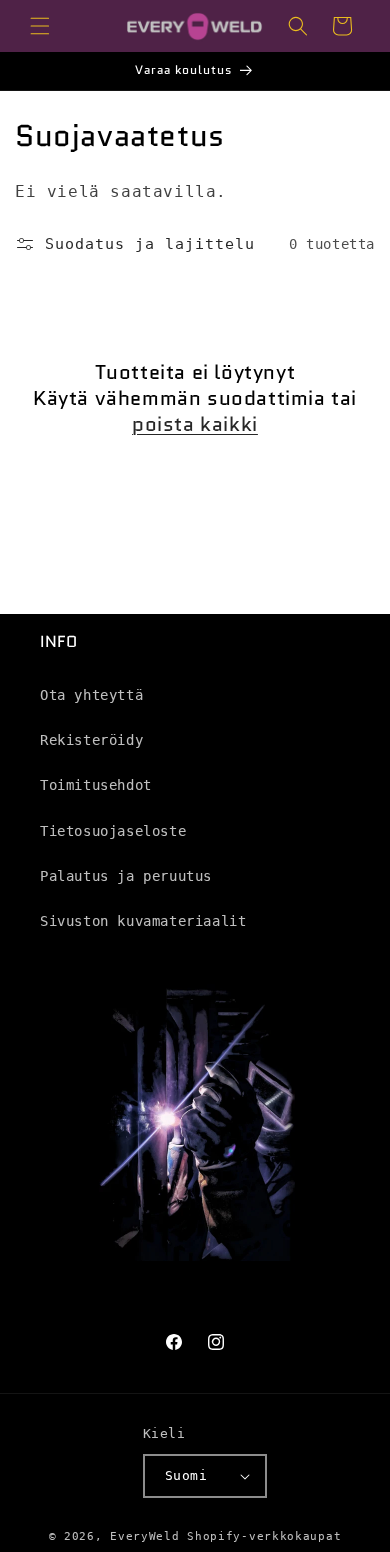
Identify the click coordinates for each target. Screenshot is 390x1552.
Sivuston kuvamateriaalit (143, 921)
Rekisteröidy (91, 740)
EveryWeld (148, 1536)
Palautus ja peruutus (126, 876)
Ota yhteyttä (91, 695)
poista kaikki (195, 424)
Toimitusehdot (96, 785)
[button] (40, 26)
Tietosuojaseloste (113, 831)
